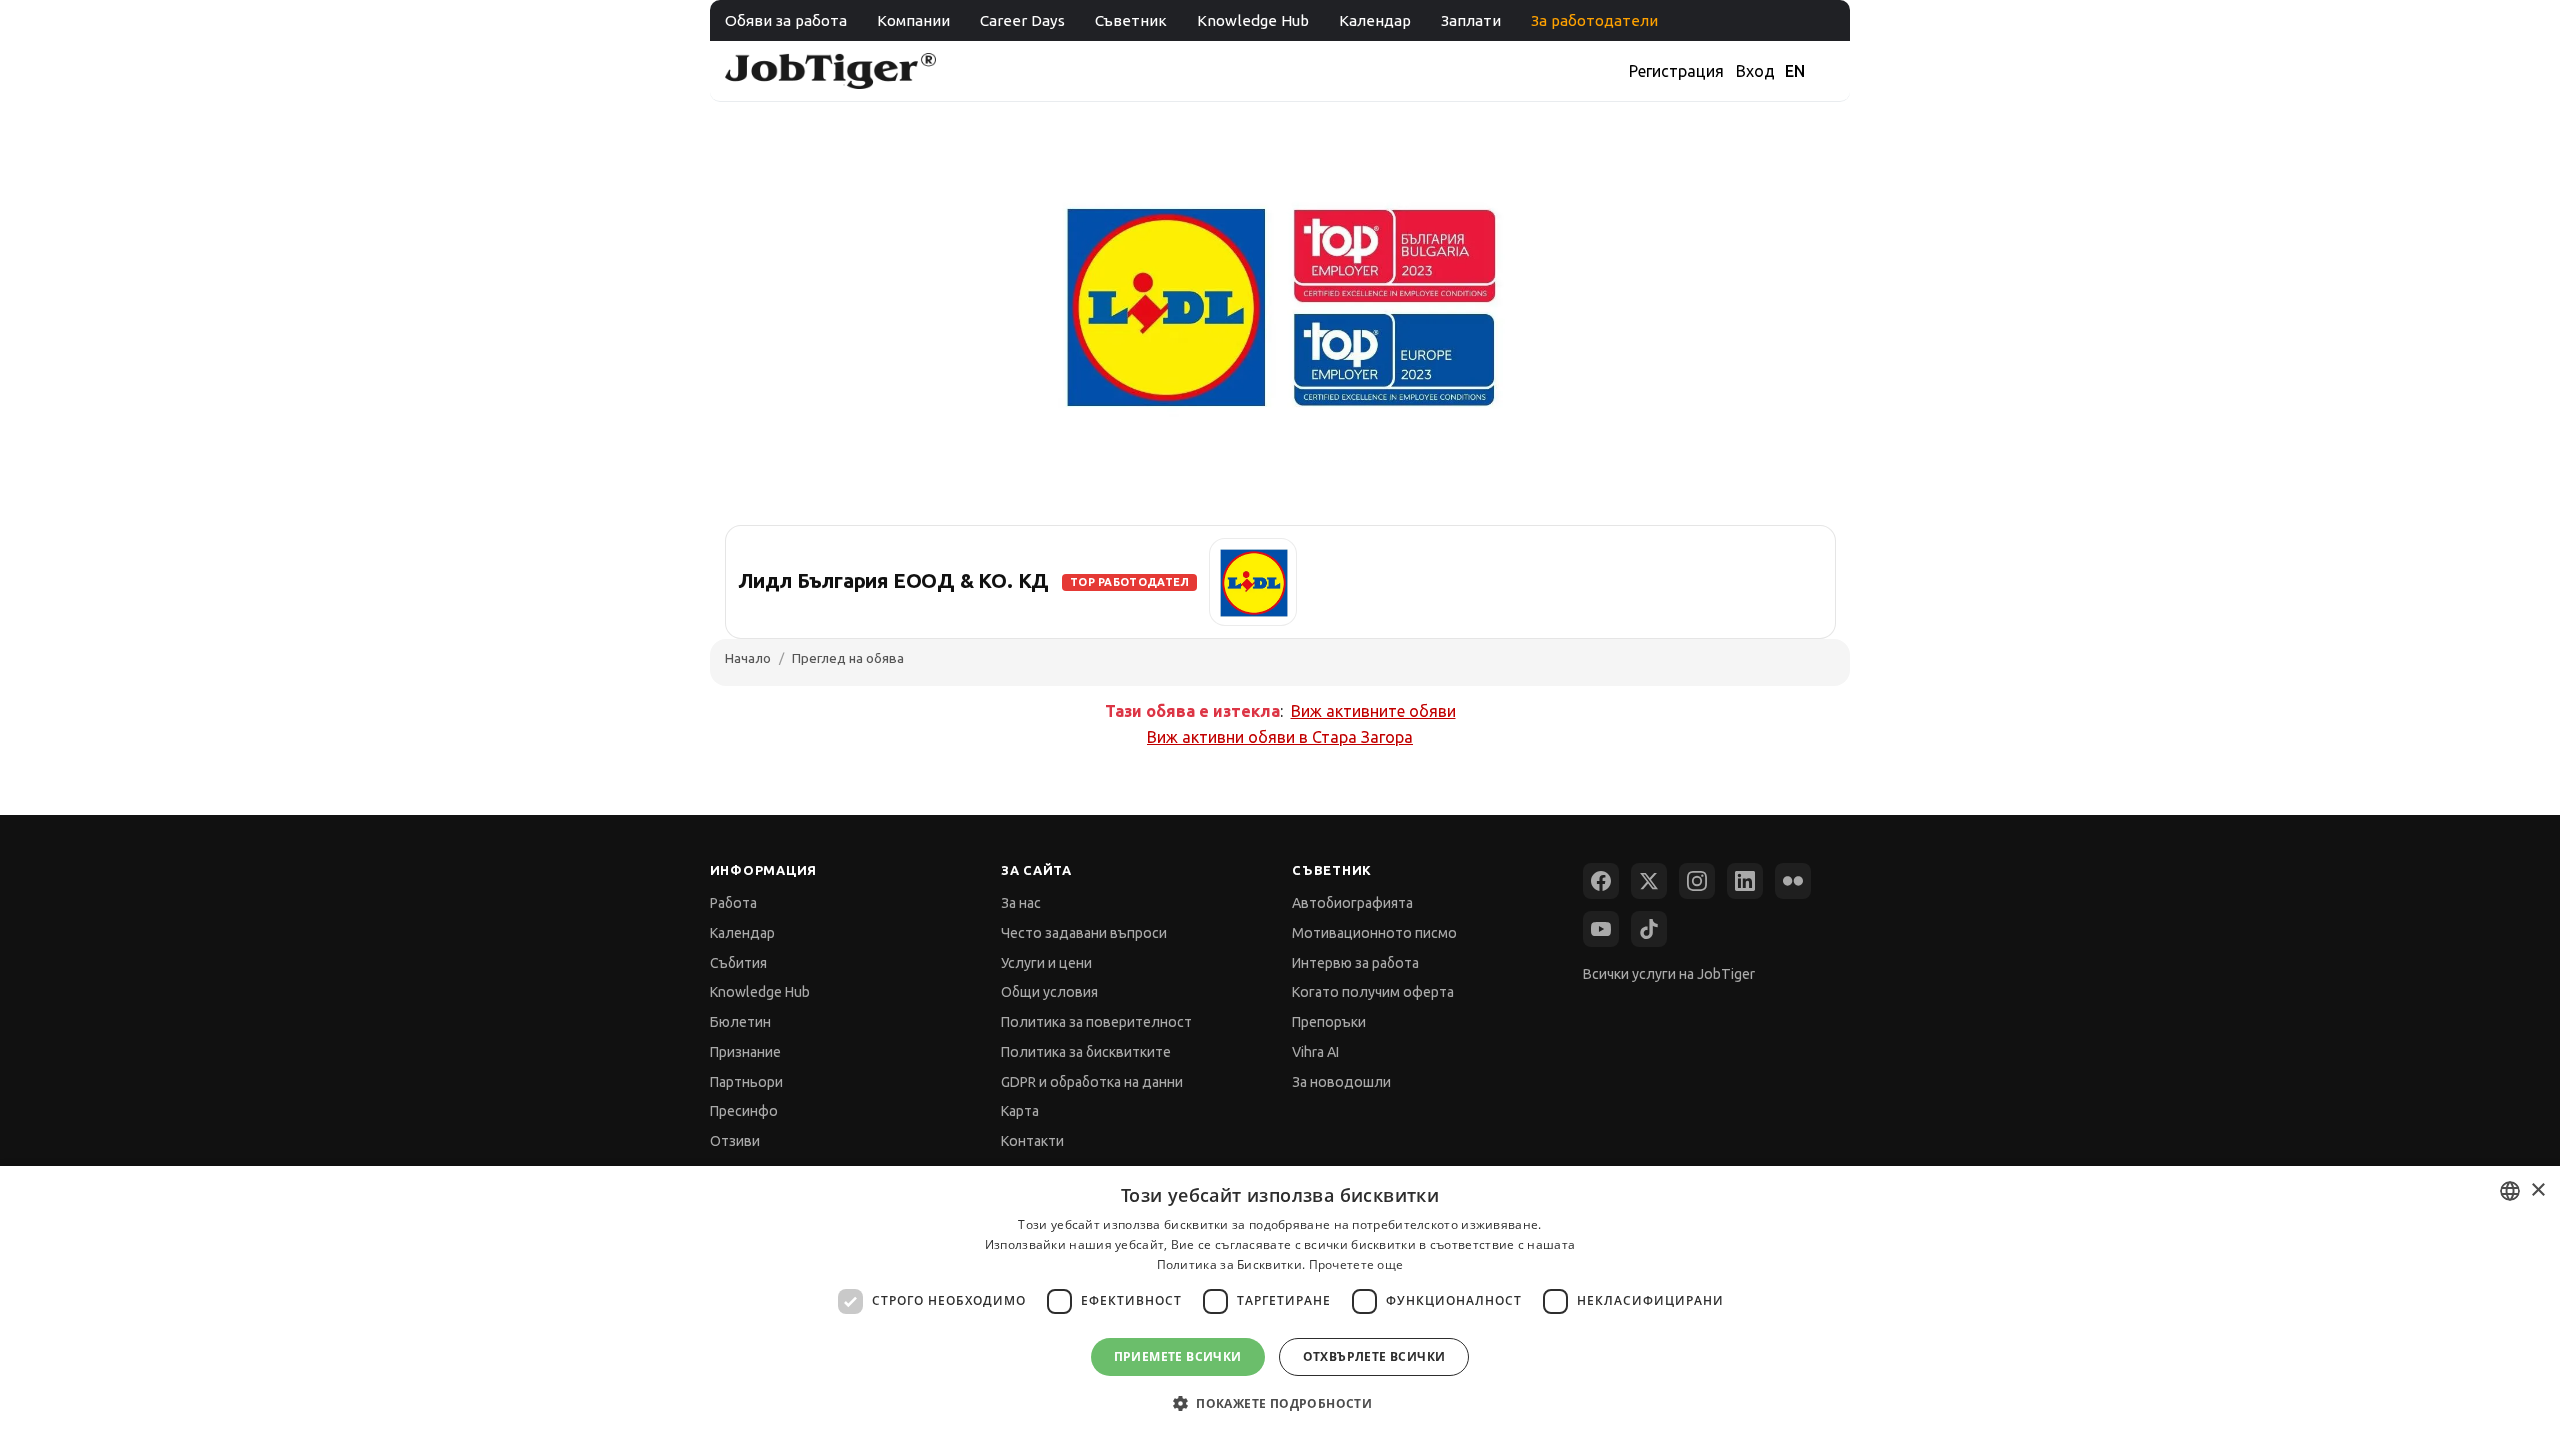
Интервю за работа (1355, 963)
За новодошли (1341, 1082)
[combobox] (2510, 1191)
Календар (1375, 20)
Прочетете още (1356, 1264)
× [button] (2537, 1190)
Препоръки (1329, 1022)
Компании (913, 20)
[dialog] (1280, 1303)
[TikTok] (1649, 929)
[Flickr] (1793, 881)
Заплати (1471, 20)
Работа (733, 903)
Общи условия (1049, 992)
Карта (1020, 1111)
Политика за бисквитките (1086, 1052)
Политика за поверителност (1096, 1022)
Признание (745, 1052)
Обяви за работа (786, 20)
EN (1795, 71)
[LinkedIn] (1745, 881)
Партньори (746, 1082)
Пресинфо (744, 1111)
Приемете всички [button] (1178, 1356)
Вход (1755, 71)
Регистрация (1676, 71)
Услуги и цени (1046, 963)
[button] (1280, 1403)
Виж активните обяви (1373, 711)
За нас (1021, 903)
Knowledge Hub (1253, 20)
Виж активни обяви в (1280, 737)
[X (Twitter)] (1649, 881)
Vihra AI (1315, 1052)
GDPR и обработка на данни (1092, 1082)
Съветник (1131, 20)
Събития (738, 963)
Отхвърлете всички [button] (1374, 1356)
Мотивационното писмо (1374, 933)
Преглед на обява (848, 658)
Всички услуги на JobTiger (1669, 974)
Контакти (1032, 1141)
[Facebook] (1601, 881)
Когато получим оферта (1373, 992)
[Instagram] (1697, 881)
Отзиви (735, 1141)
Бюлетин (740, 1022)
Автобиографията (1352, 903)
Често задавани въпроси (1084, 933)
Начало (748, 658)
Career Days (1022, 20)
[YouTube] (1601, 929)
